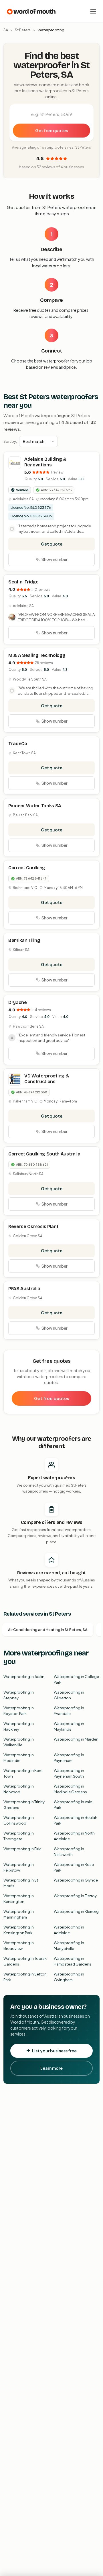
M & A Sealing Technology (37, 655)
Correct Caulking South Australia (44, 1154)
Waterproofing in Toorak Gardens (25, 1961)
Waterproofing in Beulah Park (76, 1820)
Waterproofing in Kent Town (23, 1773)
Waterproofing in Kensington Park (19, 1930)
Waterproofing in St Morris (21, 1883)
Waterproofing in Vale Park (73, 1805)
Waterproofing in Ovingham (69, 1977)
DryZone (18, 1002)
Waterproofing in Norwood (19, 1789)
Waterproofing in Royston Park (19, 1711)
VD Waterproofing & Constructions (47, 1079)
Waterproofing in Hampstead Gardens (73, 1961)
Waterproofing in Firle (22, 1849)
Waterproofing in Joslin (24, 1677)
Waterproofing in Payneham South (69, 1773)
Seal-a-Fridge (23, 582)
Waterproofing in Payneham (69, 1758)
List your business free (54, 2051)
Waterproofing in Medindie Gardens (70, 1789)
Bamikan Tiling (24, 940)
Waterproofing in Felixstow (19, 1867)
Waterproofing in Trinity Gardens (24, 1805)
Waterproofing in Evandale (69, 1711)
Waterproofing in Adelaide (69, 1930)
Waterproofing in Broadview (19, 1946)
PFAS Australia (24, 1289)
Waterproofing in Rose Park (74, 1867)
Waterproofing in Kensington (19, 1899)
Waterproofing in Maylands (69, 1726)
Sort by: (10, 441)
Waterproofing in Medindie (19, 1758)
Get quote (52, 544)
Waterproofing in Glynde (76, 1880)
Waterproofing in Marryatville (69, 1946)
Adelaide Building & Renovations (45, 462)
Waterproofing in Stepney (19, 1695)
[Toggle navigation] (93, 11)
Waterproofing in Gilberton (69, 1695)
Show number (55, 559)
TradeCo (18, 744)
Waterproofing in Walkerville (19, 1742)
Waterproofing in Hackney (19, 1726)
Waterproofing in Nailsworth (69, 1852)
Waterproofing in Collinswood (19, 1820)
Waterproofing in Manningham (19, 1914)
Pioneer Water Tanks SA (35, 806)
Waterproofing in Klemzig (76, 1911)
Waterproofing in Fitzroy (75, 1896)
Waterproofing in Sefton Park (25, 1977)
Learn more (51, 2068)
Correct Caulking (27, 868)
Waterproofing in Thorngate (19, 1836)
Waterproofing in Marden (76, 1739)
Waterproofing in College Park (76, 1679)
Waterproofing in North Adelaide (74, 1836)
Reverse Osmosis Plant (33, 1226)
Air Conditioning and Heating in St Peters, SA (48, 1630)
